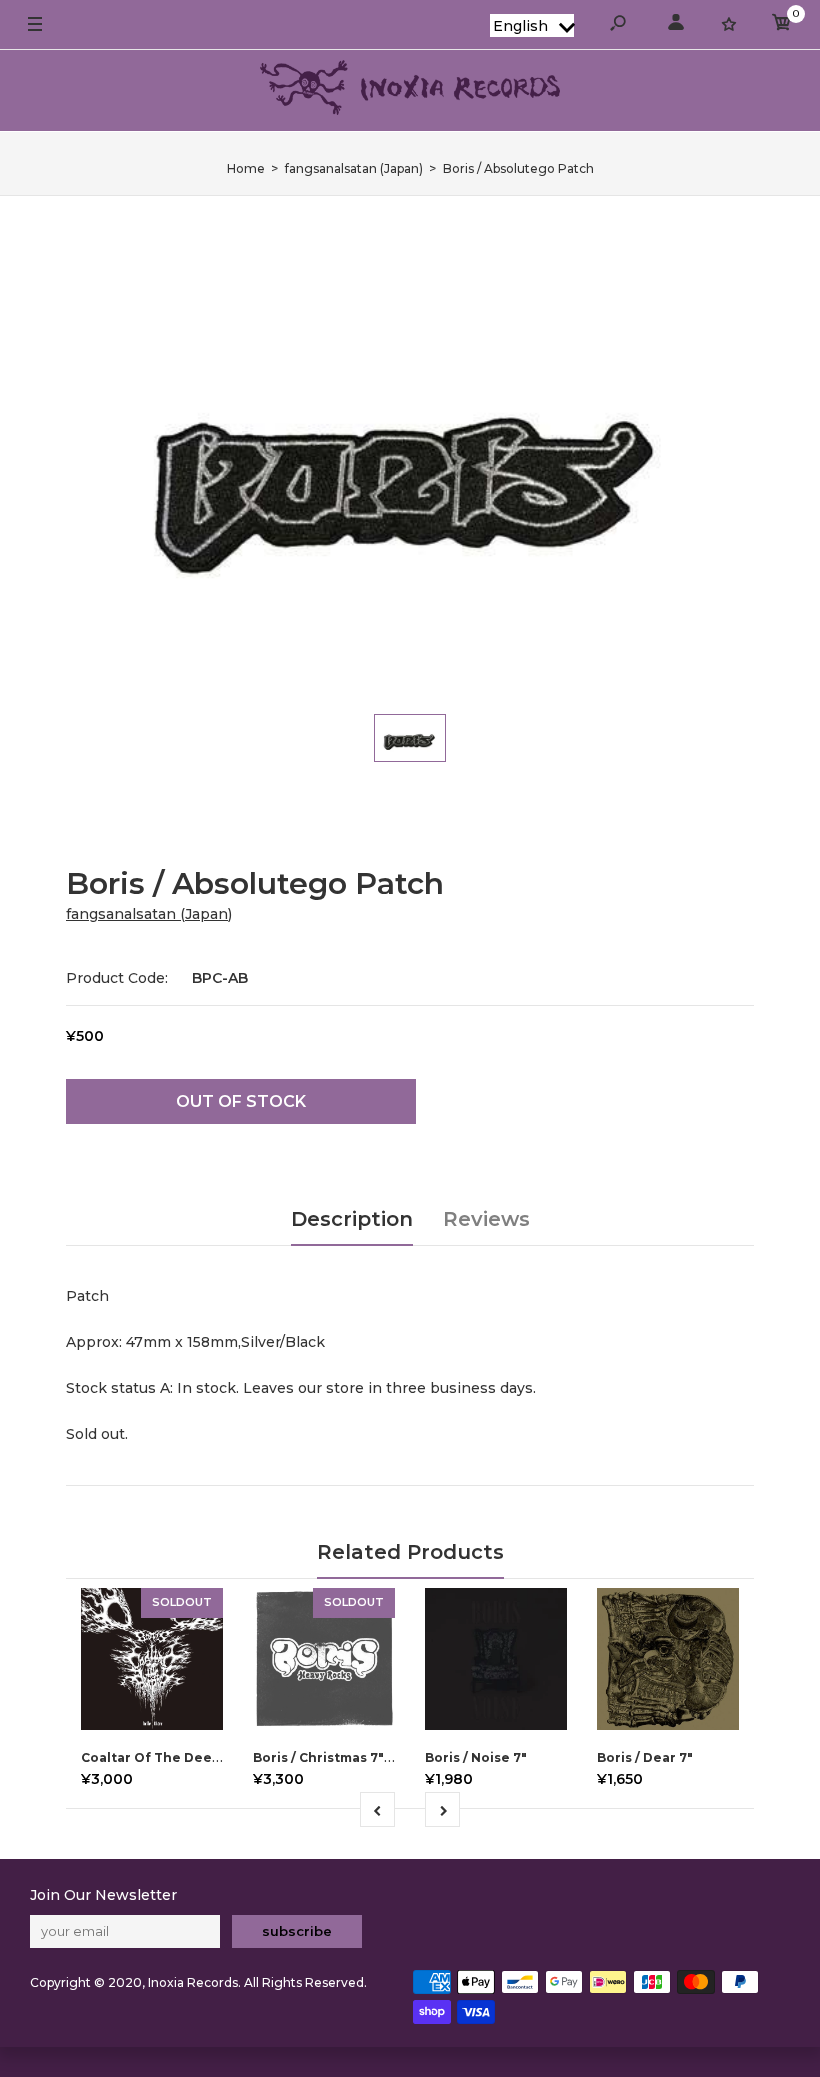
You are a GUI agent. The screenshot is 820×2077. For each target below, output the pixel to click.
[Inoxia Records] (410, 90)
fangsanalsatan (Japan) (149, 914)
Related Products (410, 1552)
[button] (532, 25)
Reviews (486, 1219)
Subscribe (297, 1931)
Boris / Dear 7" (645, 1757)
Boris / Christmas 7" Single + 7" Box (369, 1757)
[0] (782, 25)
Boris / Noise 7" (476, 1757)
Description (352, 1219)
